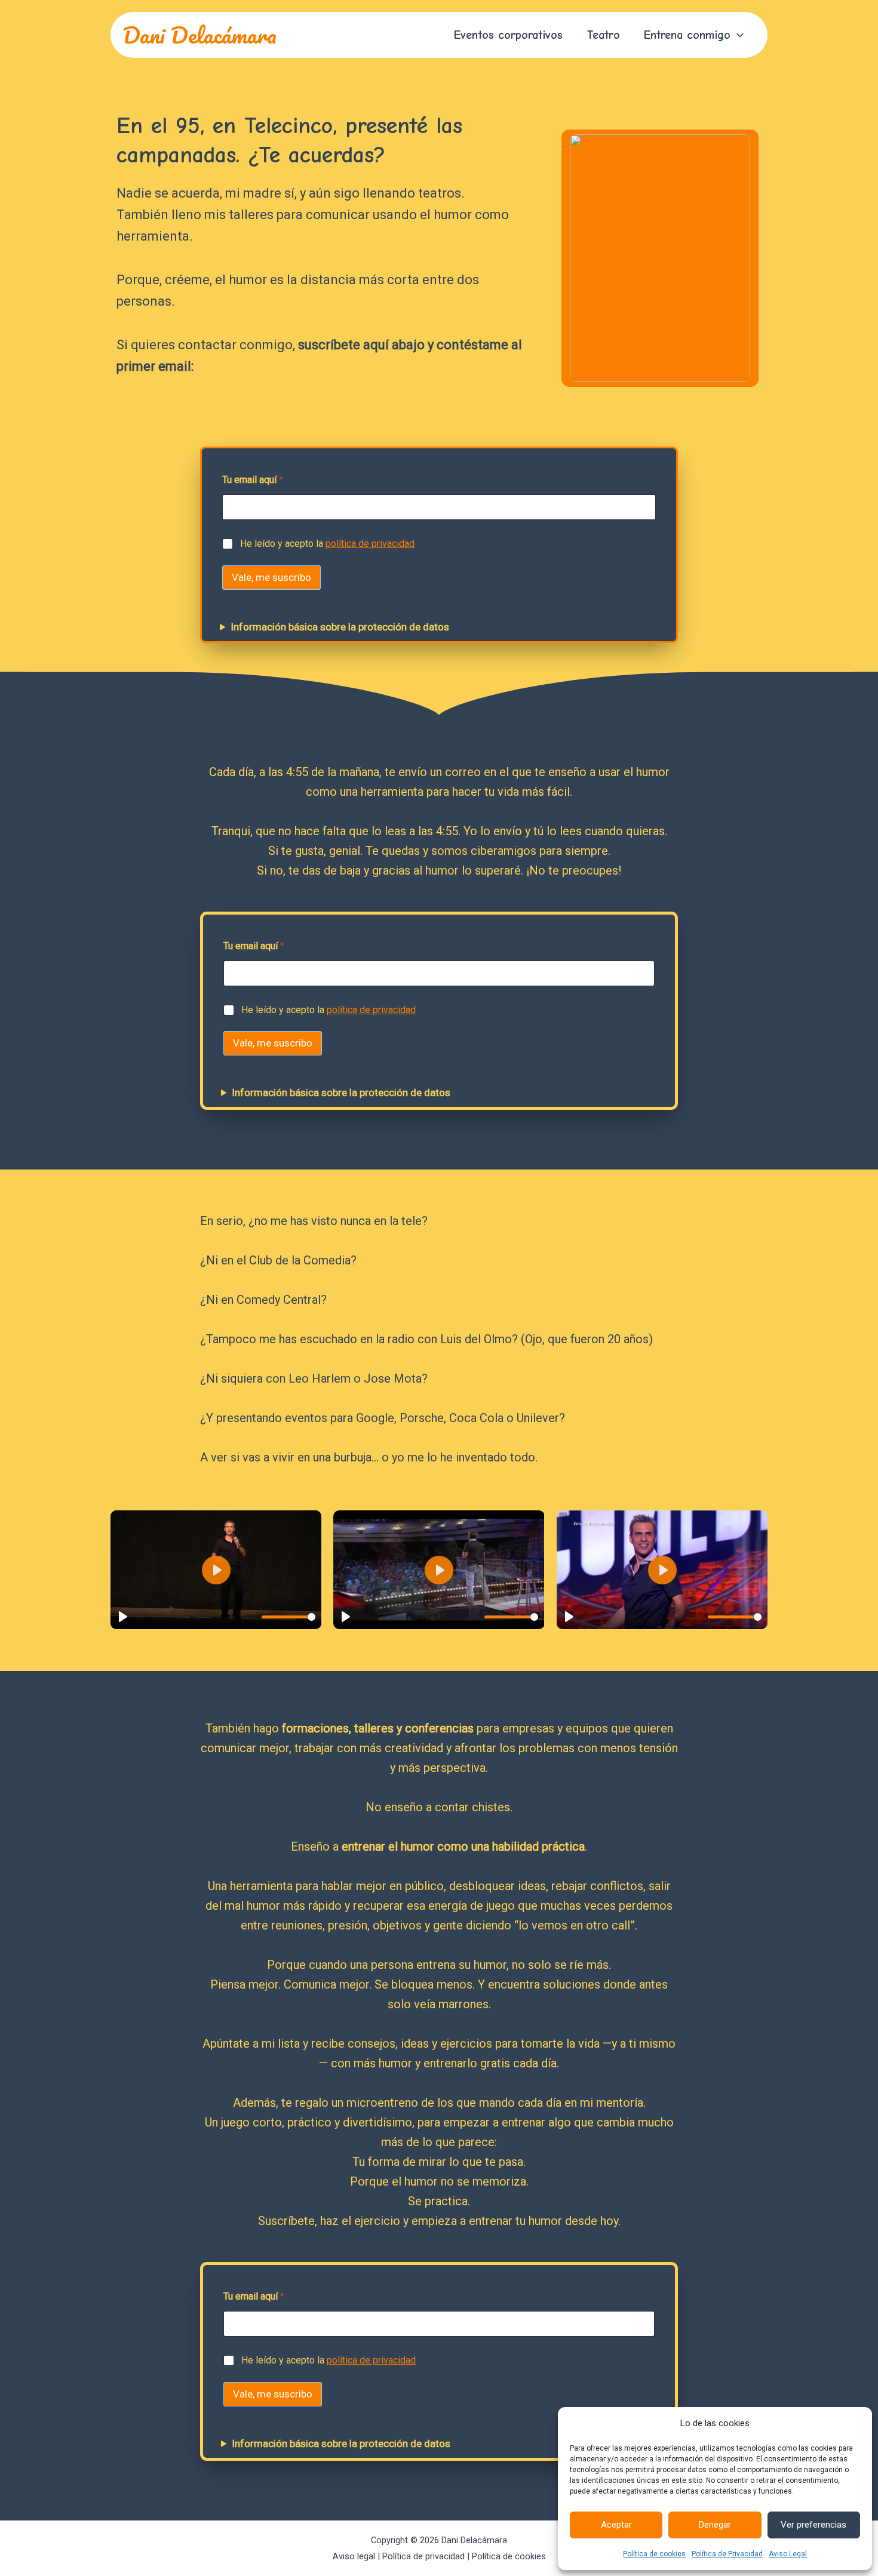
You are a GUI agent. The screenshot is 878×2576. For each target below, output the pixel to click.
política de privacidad (370, 544)
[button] (737, 35)
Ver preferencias (813, 2525)
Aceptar (616, 2525)
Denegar (715, 2525)
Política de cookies (654, 2554)
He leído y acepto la (327, 544)
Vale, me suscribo (271, 577)
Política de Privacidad (727, 2554)
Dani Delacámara (199, 35)
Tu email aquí (253, 480)
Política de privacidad (423, 2556)
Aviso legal (354, 2556)
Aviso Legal (788, 2554)
